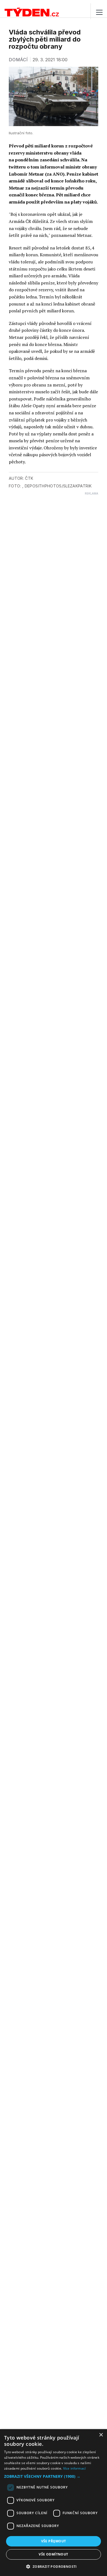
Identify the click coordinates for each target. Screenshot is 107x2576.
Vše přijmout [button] (54, 2541)
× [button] (101, 2435)
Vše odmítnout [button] (53, 2554)
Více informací (74, 2468)
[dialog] (54, 2503)
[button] (54, 2476)
